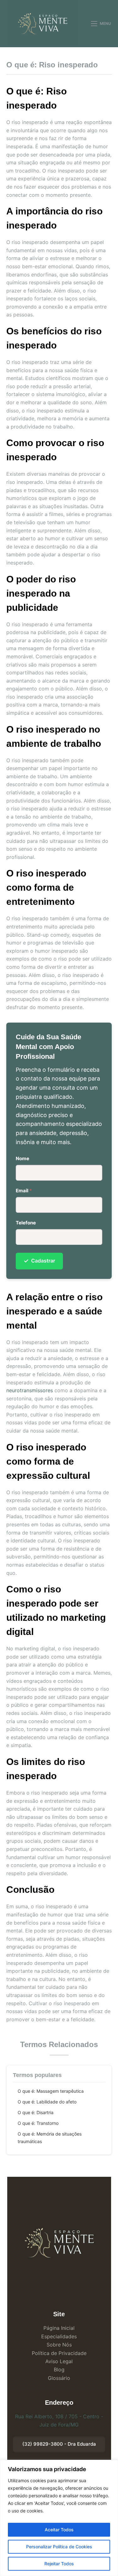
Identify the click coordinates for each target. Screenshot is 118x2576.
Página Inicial (59, 2328)
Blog (59, 2369)
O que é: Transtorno (38, 2123)
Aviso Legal (59, 2361)
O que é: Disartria (36, 2112)
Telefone (26, 1223)
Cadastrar (39, 1261)
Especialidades (59, 2336)
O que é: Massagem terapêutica (51, 2091)
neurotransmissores (30, 1390)
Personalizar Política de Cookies (59, 2547)
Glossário (59, 2378)
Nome (22, 1158)
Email (24, 1191)
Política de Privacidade (59, 2353)
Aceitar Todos (59, 2530)
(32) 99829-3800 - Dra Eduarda (59, 2444)
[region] (59, 2518)
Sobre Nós (59, 2345)
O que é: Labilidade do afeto (47, 2102)
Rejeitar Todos (59, 2564)
